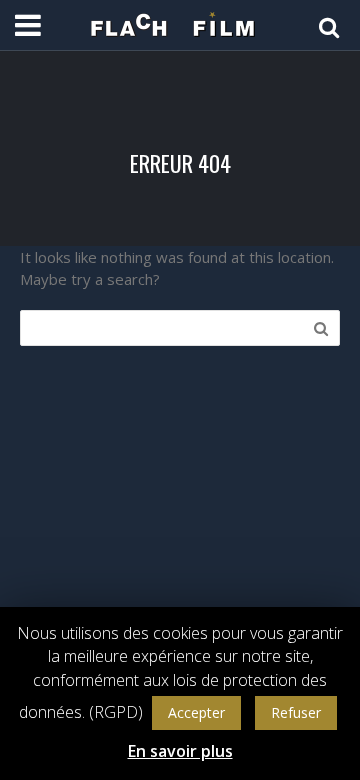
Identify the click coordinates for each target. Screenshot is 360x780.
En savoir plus (180, 751)
